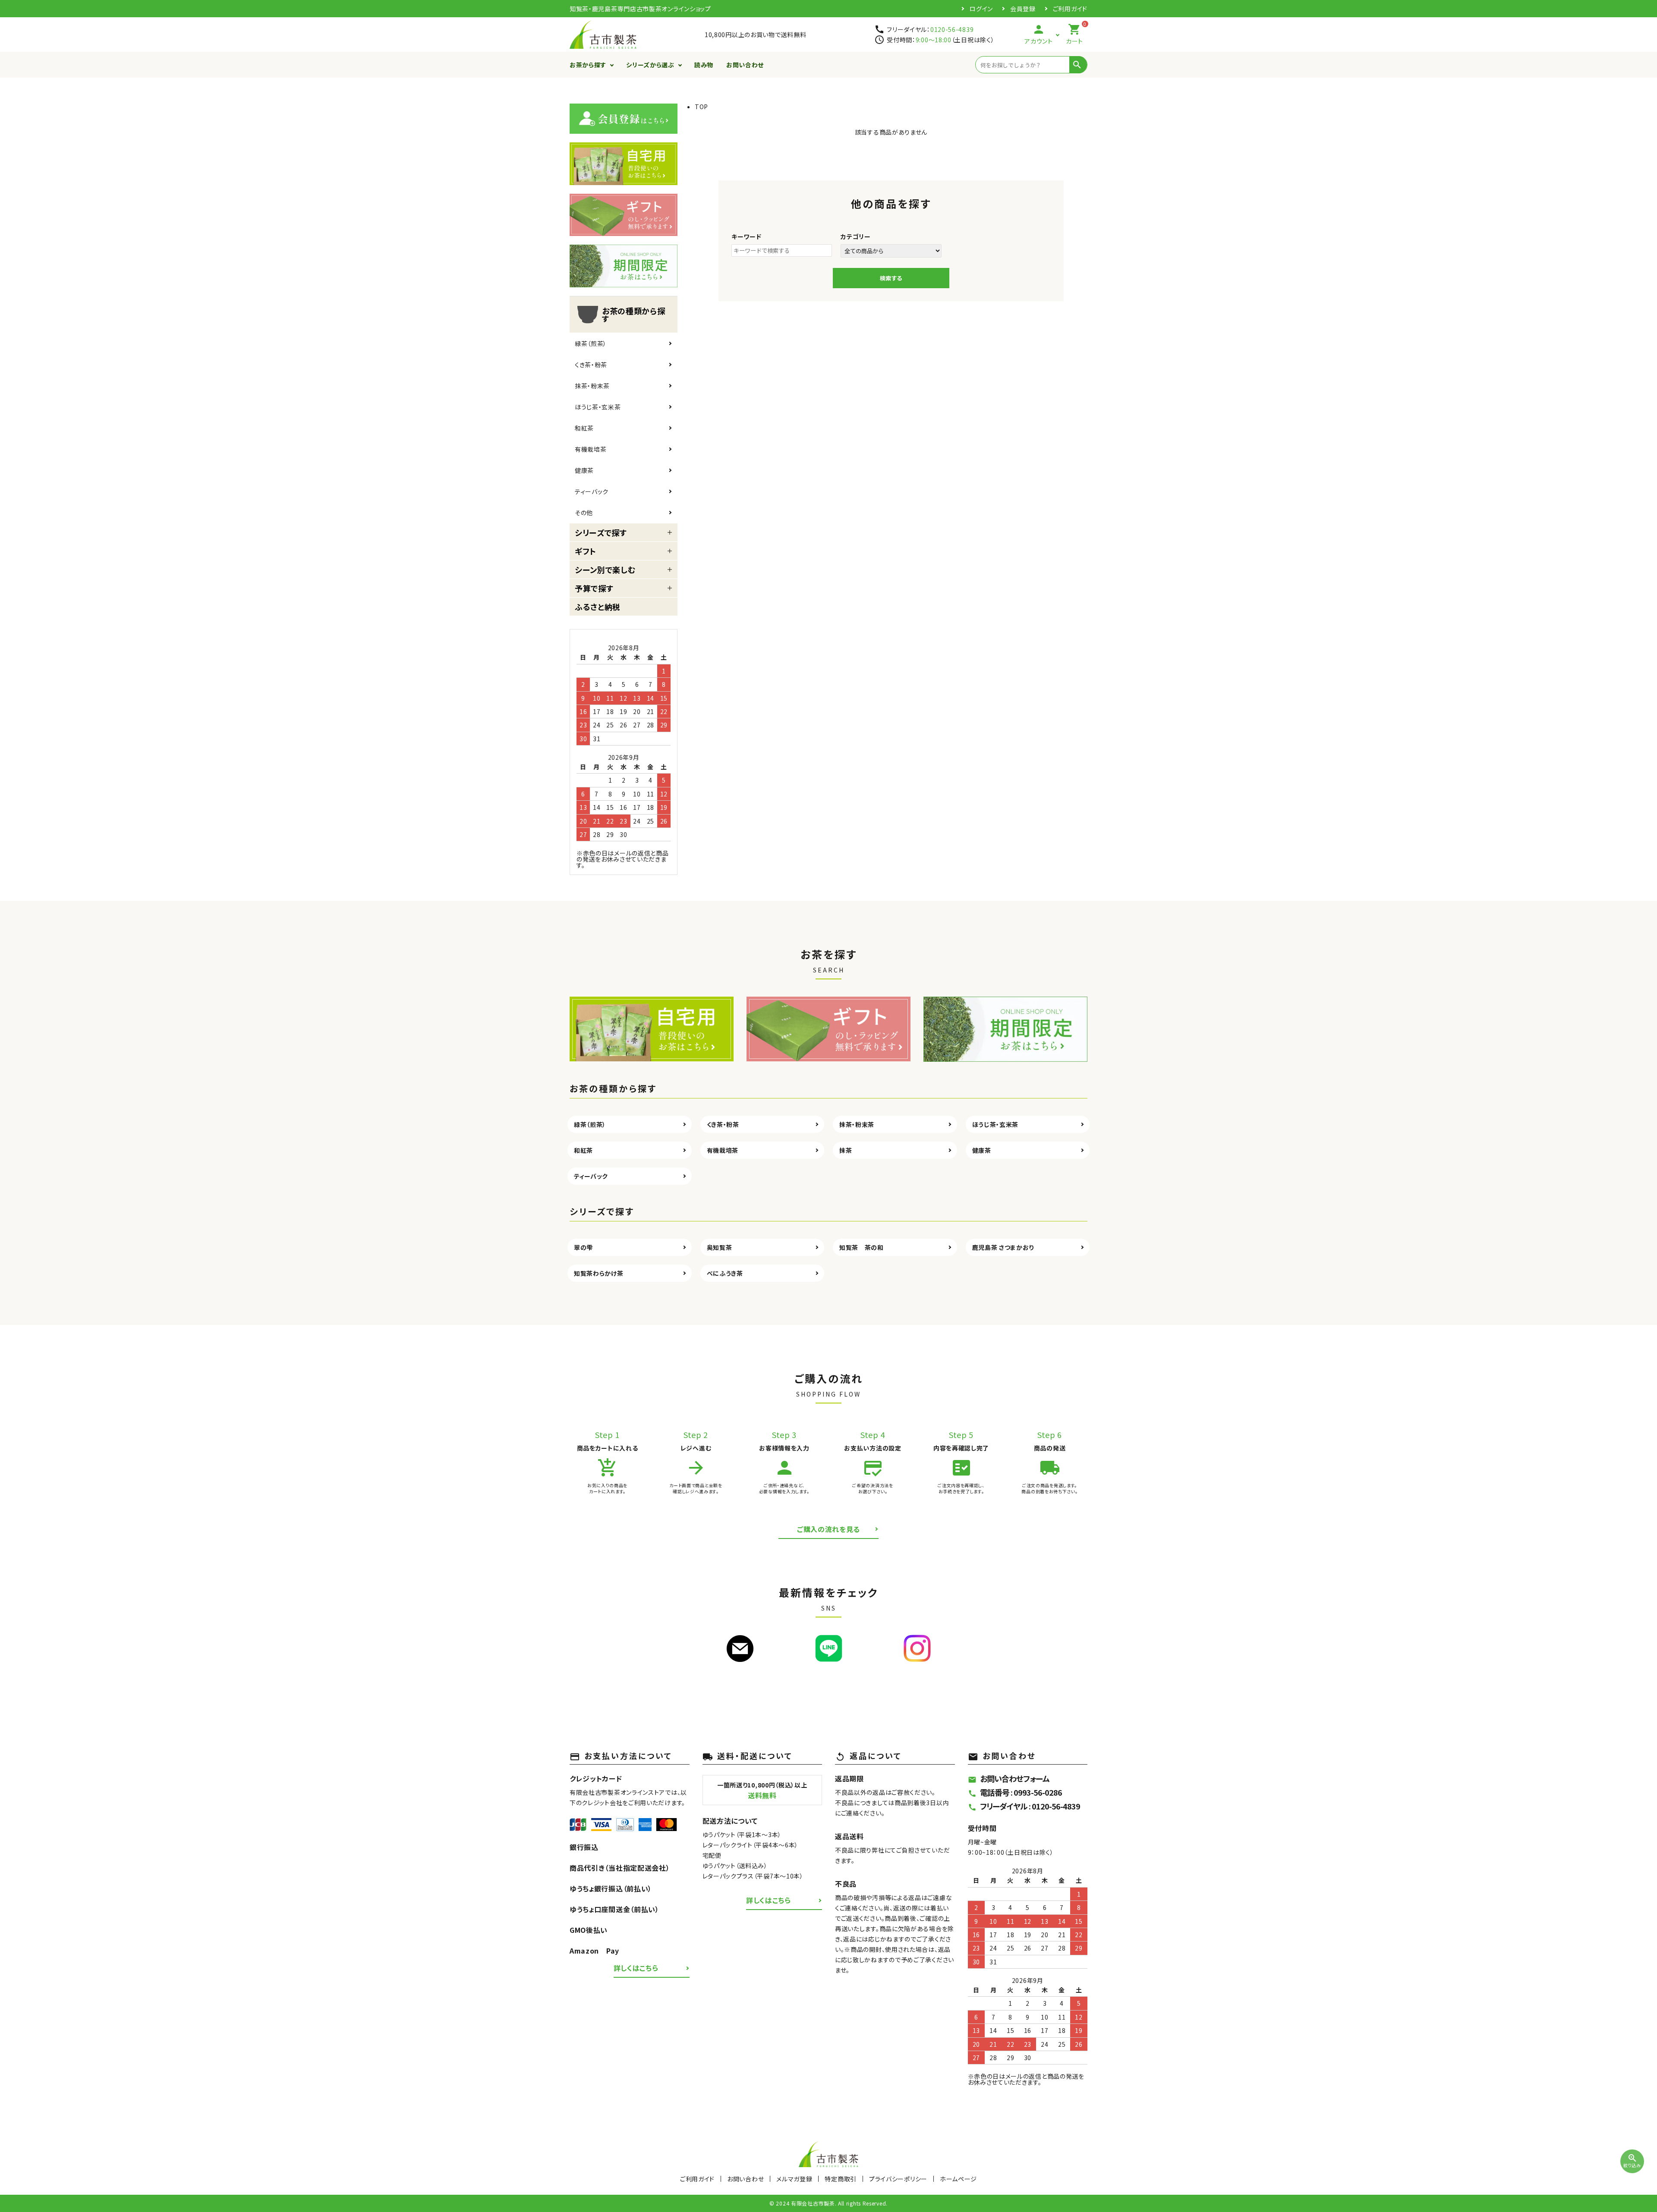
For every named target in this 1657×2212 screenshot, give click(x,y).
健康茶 (584, 470)
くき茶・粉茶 (591, 365)
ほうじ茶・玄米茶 (598, 407)
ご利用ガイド (1070, 9)
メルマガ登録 (794, 2179)
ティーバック (592, 491)
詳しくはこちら (636, 1968)
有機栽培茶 (591, 449)
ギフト (586, 551)
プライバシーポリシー (898, 2179)
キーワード (747, 236)
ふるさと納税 (598, 607)
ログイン (981, 9)
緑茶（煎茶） (591, 343)
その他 (584, 513)
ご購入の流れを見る (828, 1529)
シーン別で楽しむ (605, 570)
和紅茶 (584, 428)
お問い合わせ (745, 65)
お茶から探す (588, 65)
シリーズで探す (601, 532)
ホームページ (958, 2179)
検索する (891, 278)
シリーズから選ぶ (650, 65)
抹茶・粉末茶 (592, 386)
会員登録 (1023, 9)
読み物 (704, 65)
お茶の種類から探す (634, 315)
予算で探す (594, 588)
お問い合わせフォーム (1009, 1778)
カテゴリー (856, 236)
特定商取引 (841, 2179)
